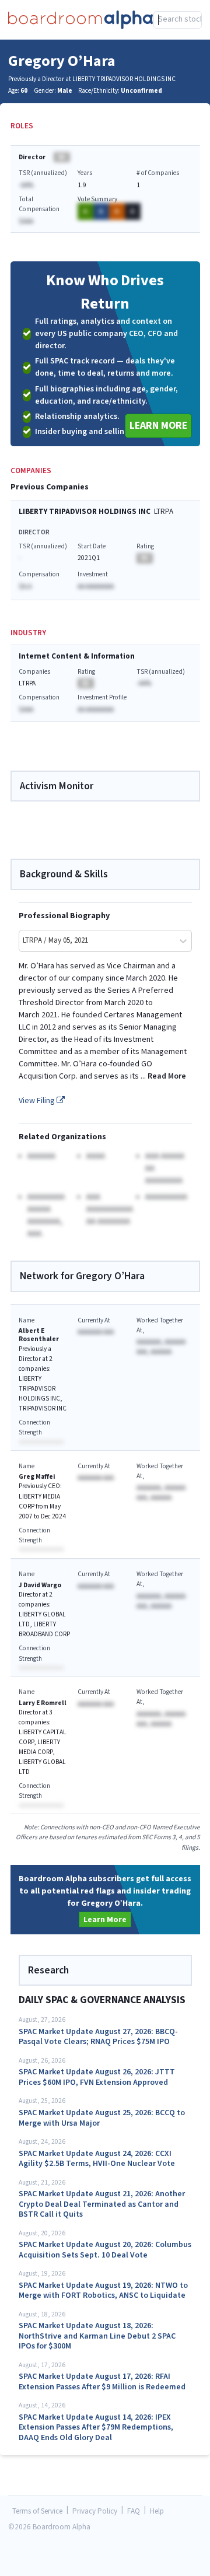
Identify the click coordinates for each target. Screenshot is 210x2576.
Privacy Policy (95, 2512)
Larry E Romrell (43, 1703)
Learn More (158, 426)
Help (157, 2512)
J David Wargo (40, 1585)
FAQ (134, 2512)
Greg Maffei (37, 1477)
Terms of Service (37, 2512)
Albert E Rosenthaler (39, 1335)
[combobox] (178, 20)
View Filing (38, 1101)
